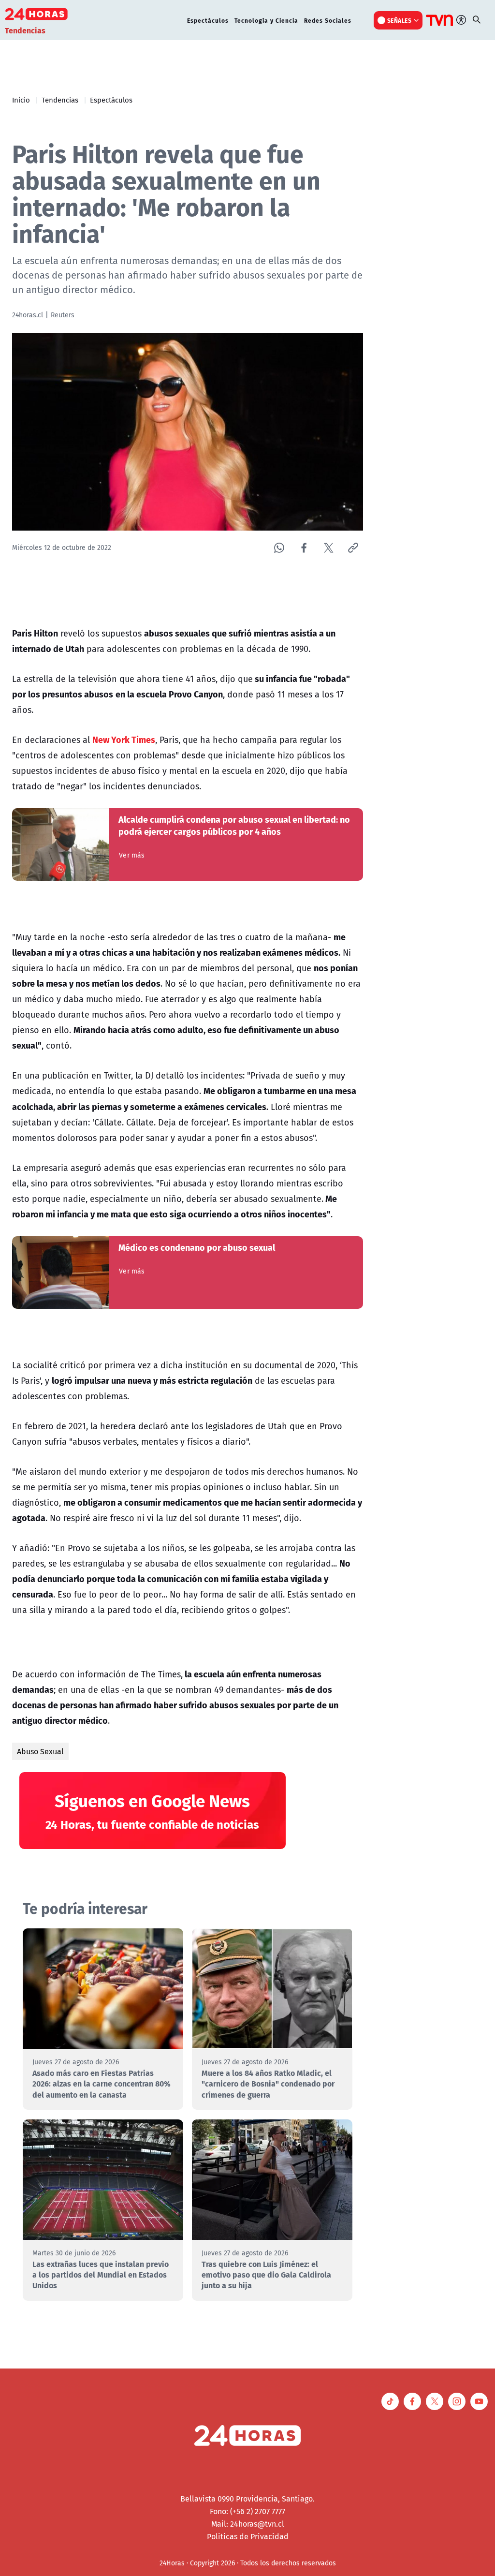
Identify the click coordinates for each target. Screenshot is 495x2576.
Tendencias (60, 100)
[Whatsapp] (279, 548)
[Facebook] (304, 548)
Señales (400, 20)
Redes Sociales (328, 20)
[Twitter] (328, 548)
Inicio (21, 100)
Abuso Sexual (40, 1751)
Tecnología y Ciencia (266, 20)
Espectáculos (208, 20)
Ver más (132, 855)
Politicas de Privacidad (248, 2536)
